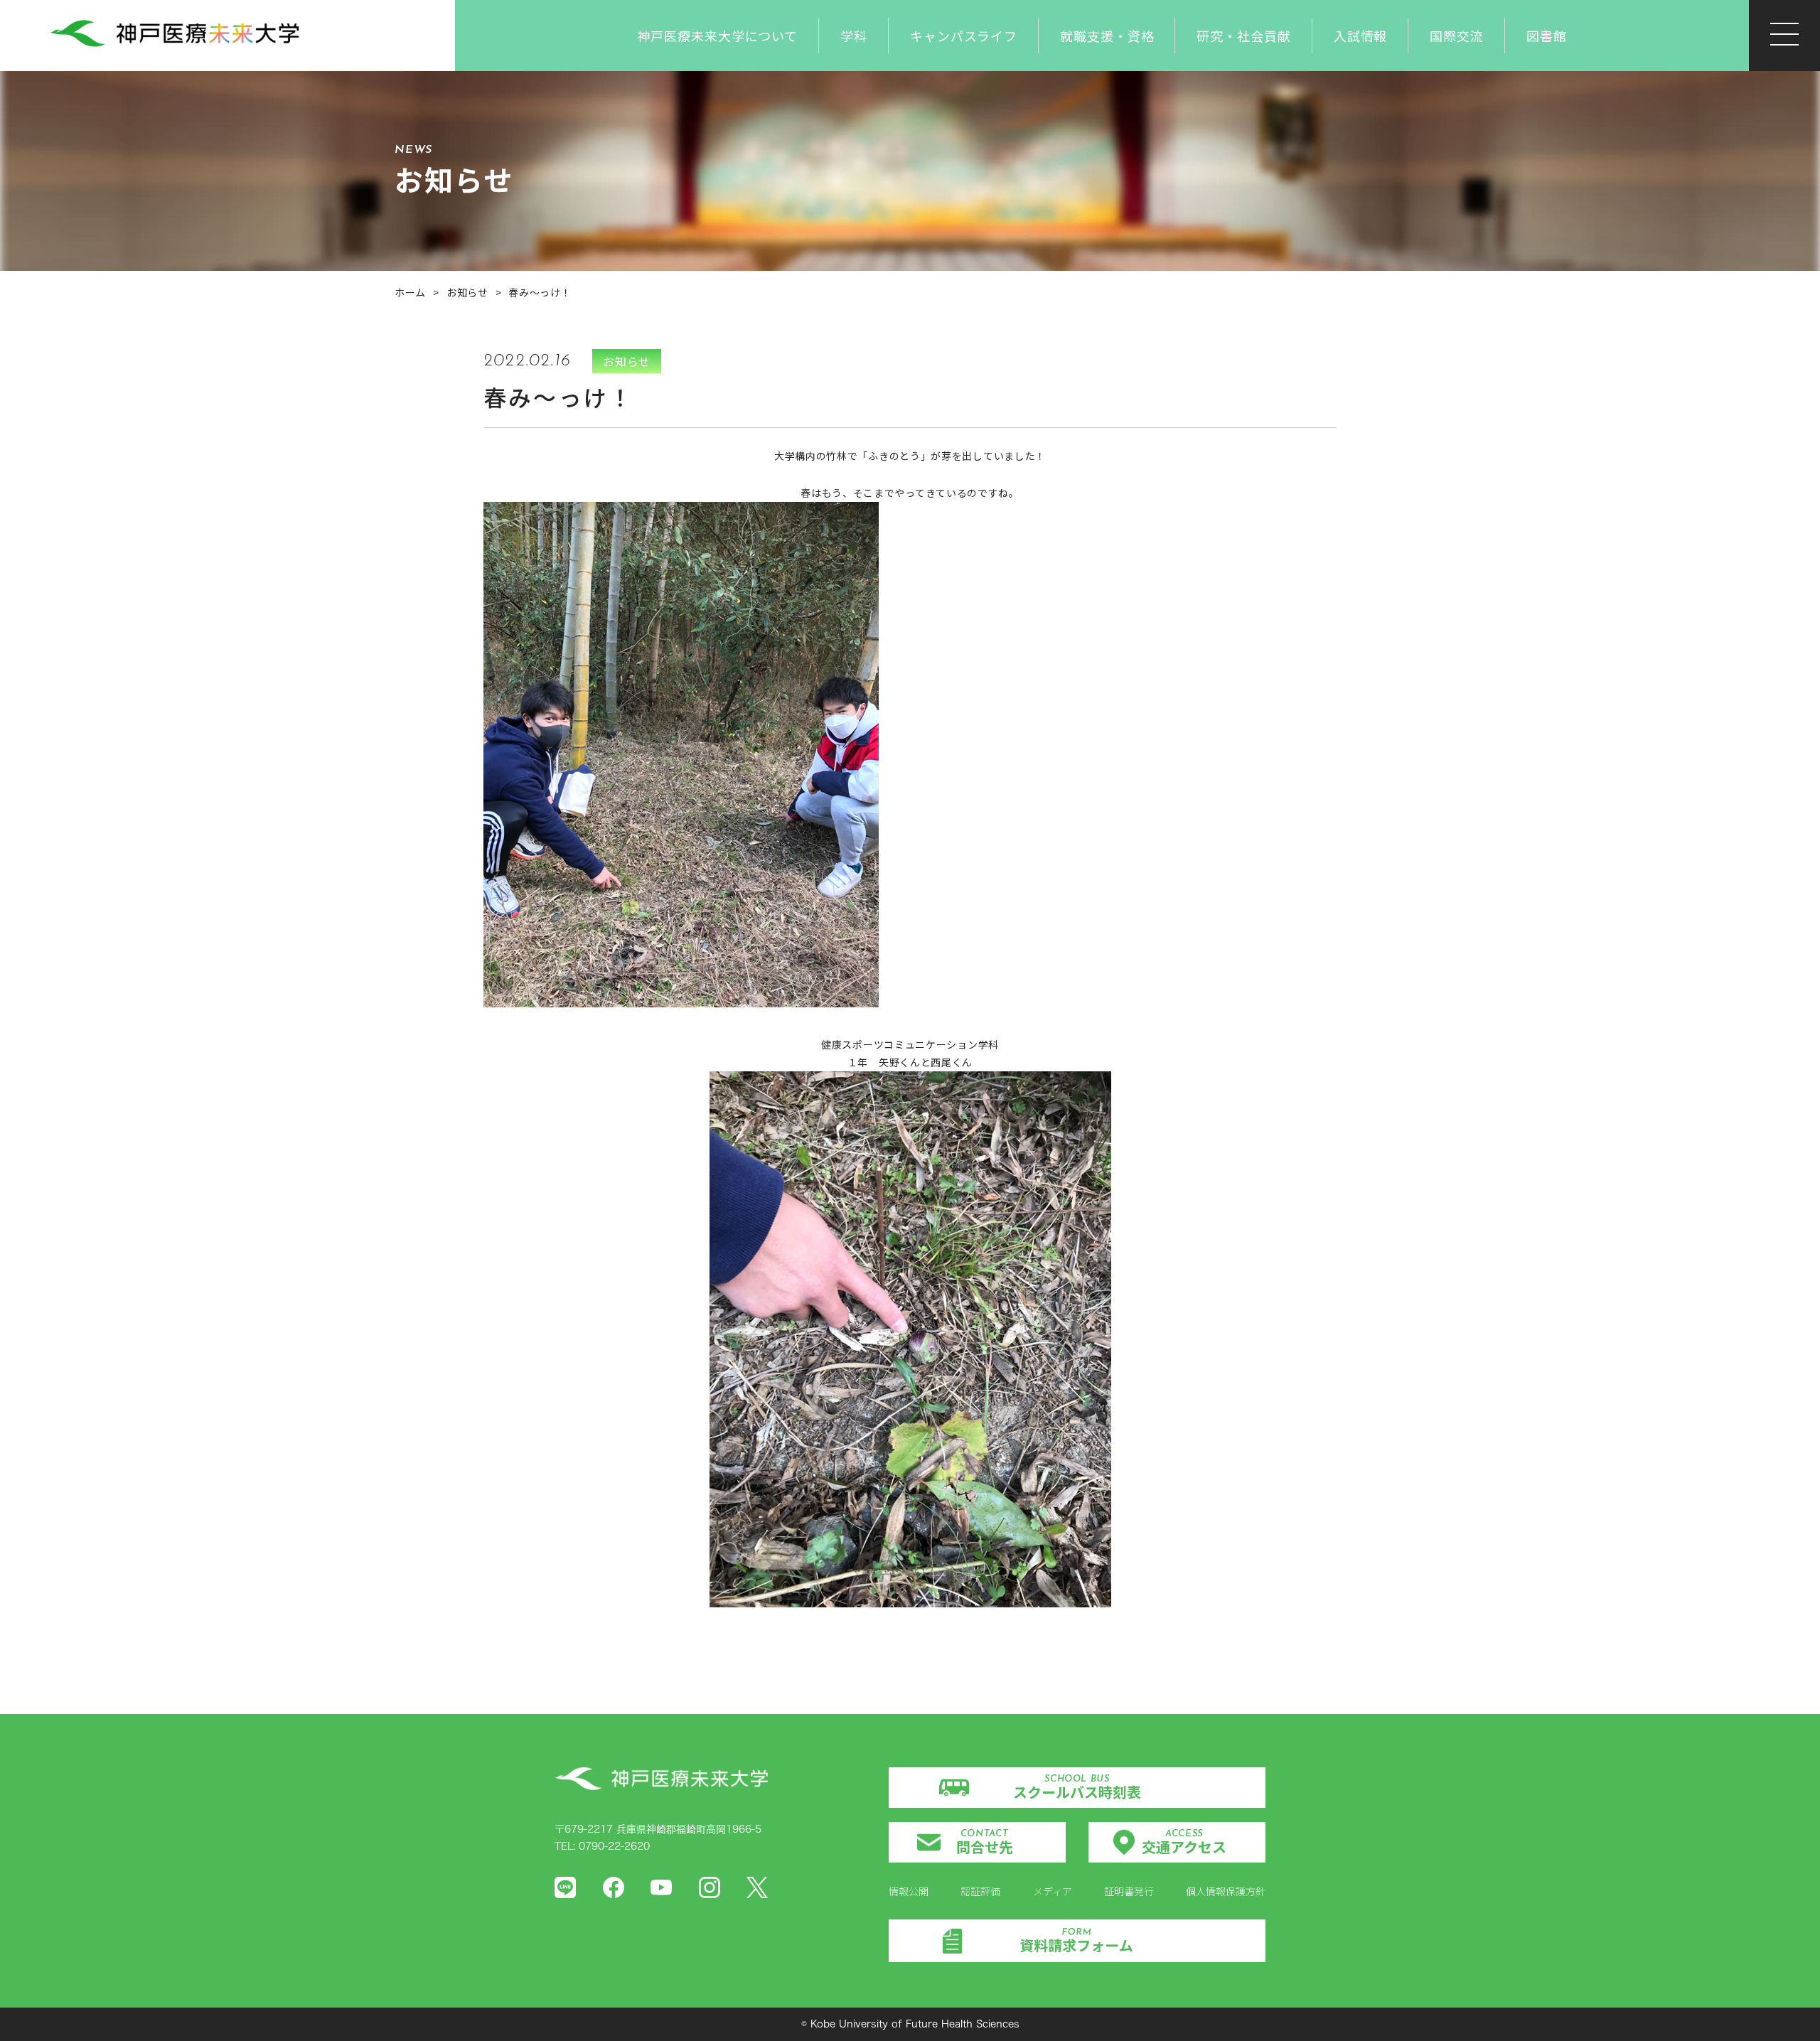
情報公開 (909, 1891)
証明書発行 (1129, 1891)
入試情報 (1361, 36)
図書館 (1547, 36)
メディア (1053, 1891)
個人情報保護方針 (1226, 1891)
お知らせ (467, 292)
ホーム (410, 292)
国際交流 (1457, 36)
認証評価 (980, 1891)
